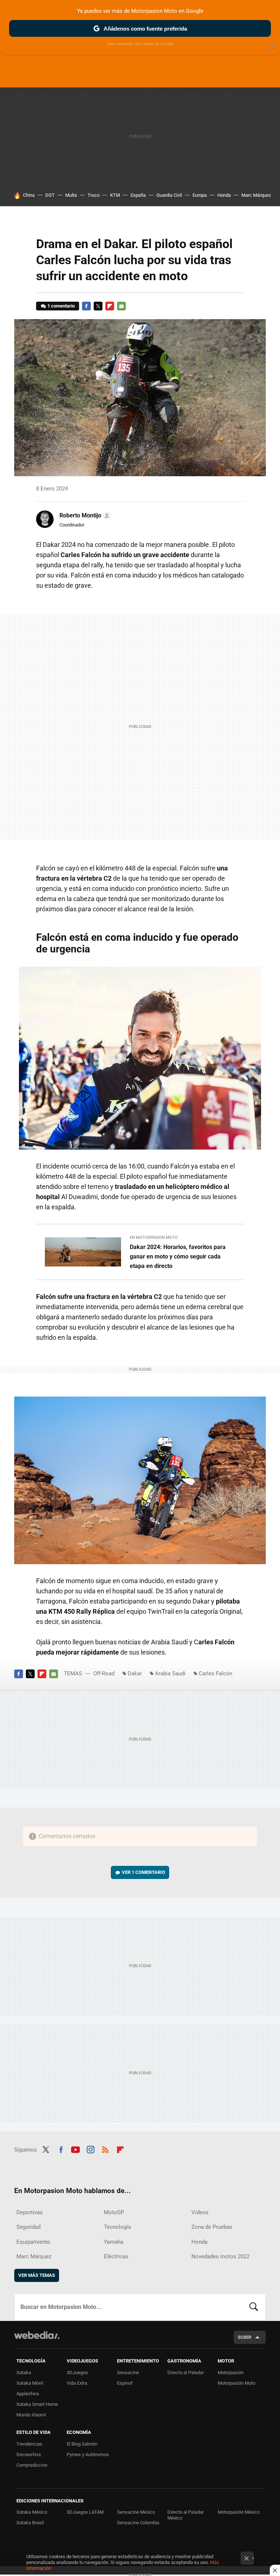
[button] (84, 516)
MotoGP (114, 2212)
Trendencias (29, 2444)
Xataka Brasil (30, 2523)
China (29, 195)
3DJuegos (77, 2373)
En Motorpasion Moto (154, 1238)
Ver (143, 1872)
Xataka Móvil (30, 2383)
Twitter (98, 306)
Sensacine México (136, 2512)
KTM (115, 195)
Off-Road (104, 1673)
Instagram (90, 2149)
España (138, 195)
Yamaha (114, 2242)
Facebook (86, 306)
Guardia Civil (169, 195)
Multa (71, 195)
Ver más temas (37, 2275)
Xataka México (32, 2512)
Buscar (254, 2307)
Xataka (24, 2373)
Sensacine (128, 2373)
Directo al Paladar (186, 2373)
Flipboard (110, 306)
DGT (50, 195)
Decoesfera (29, 2454)
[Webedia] (37, 2335)
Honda (224, 195)
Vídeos (200, 2212)
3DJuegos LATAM (85, 2512)
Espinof (125, 2383)
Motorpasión (231, 2373)
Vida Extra (77, 2383)
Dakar (135, 1673)
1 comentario (61, 306)
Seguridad (28, 2227)
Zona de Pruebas (212, 2227)
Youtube (75, 2149)
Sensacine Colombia (138, 2523)
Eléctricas (116, 2256)
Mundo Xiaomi (31, 2415)
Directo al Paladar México (186, 2515)
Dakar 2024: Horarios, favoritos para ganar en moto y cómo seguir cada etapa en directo (178, 1256)
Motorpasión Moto (236, 2383)
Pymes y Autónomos (88, 2454)
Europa (200, 195)
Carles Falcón (215, 1673)
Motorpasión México (239, 2512)
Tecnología (117, 2227)
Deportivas (30, 2212)
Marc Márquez (256, 195)
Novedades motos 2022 (220, 2256)
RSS (105, 2149)
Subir (244, 2337)
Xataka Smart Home (37, 2404)
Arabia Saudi (170, 1673)
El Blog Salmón (82, 2444)
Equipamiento (33, 2242)
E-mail (121, 306)
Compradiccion (32, 2465)
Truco (94, 195)
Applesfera (28, 2394)
